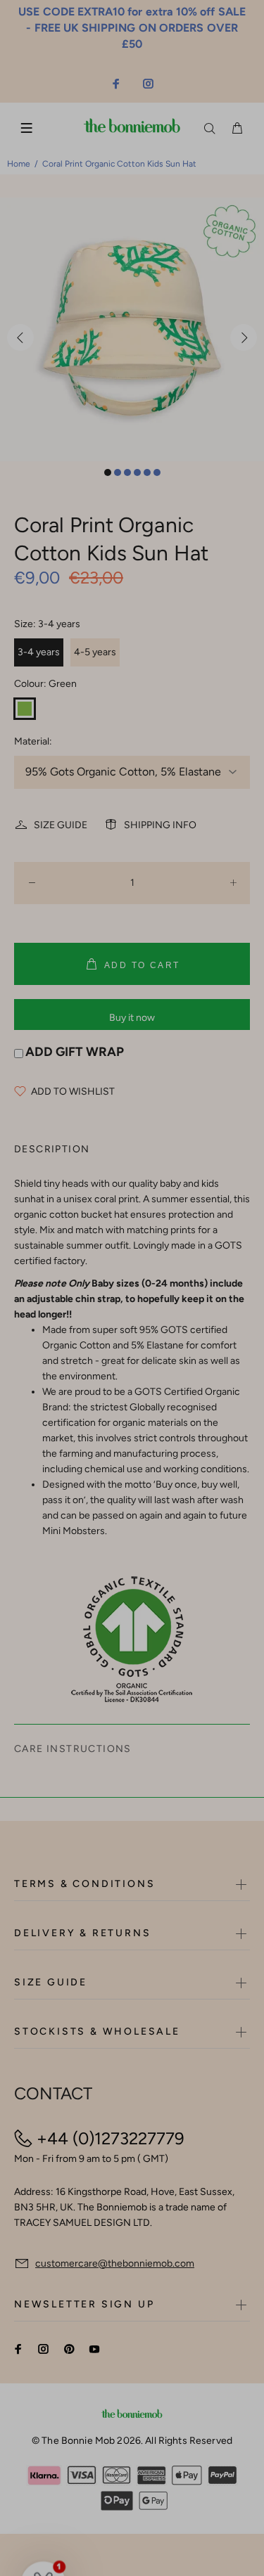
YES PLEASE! (174, 1292)
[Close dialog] (251, 1238)
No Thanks (174, 1308)
